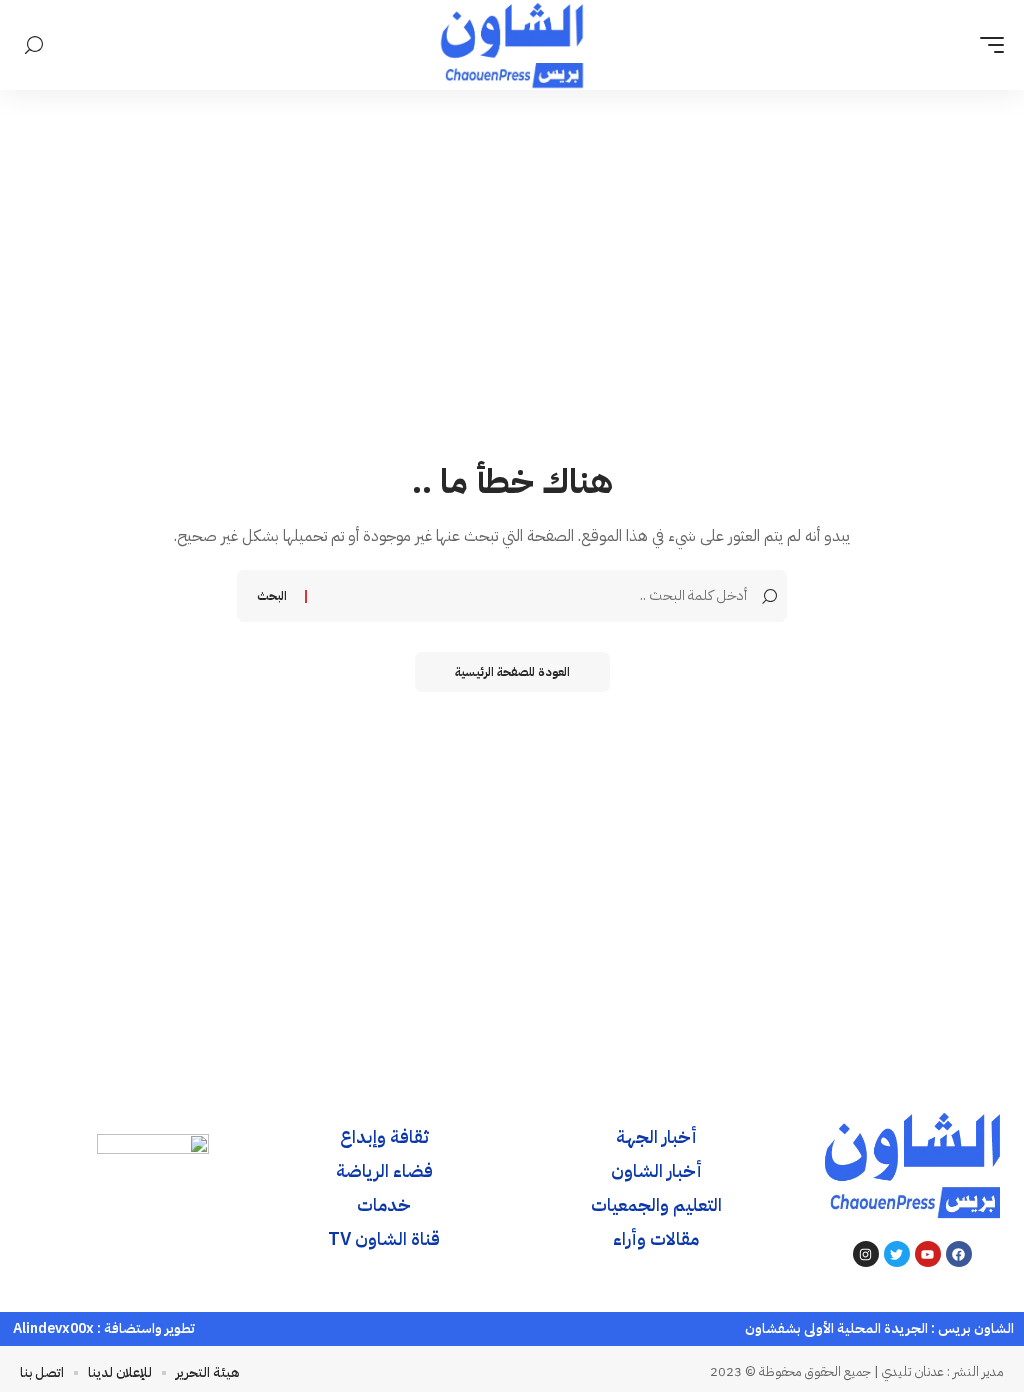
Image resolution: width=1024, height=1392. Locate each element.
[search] (34, 45)
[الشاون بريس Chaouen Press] (511, 45)
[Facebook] (959, 1254)
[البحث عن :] (529, 596)
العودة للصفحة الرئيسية (512, 672)
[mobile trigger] (987, 45)
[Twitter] (897, 1254)
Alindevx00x (53, 1328)
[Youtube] (928, 1254)
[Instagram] (866, 1254)
